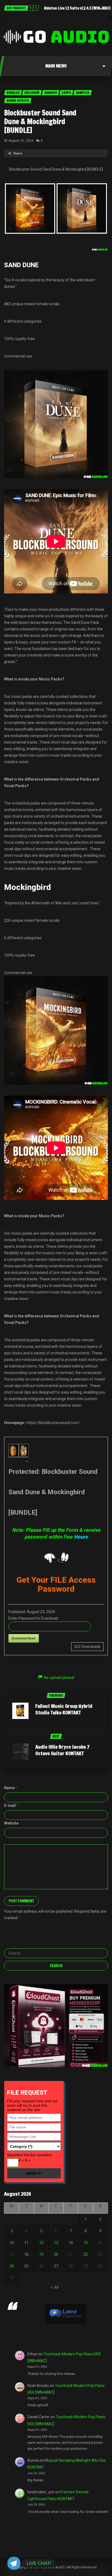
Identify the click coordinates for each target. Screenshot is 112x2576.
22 (86, 2254)
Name (11, 1788)
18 (26, 2254)
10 (12, 2243)
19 (41, 2254)
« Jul (55, 2287)
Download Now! (24, 1638)
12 (41, 2243)
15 (86, 2243)
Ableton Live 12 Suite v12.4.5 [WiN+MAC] (77, 8)
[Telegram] (14, 2563)
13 (56, 2243)
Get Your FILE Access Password (56, 1584)
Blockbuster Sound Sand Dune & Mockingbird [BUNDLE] (40, 121)
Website (11, 1823)
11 (26, 2243)
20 (56, 2254)
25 (26, 2266)
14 (71, 2243)
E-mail (11, 1805)
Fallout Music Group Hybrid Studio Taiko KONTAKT (64, 1709)
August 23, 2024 (21, 141)
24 (12, 2266)
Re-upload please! (59, 1678)
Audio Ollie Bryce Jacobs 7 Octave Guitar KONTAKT (62, 1750)
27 (56, 2266)
